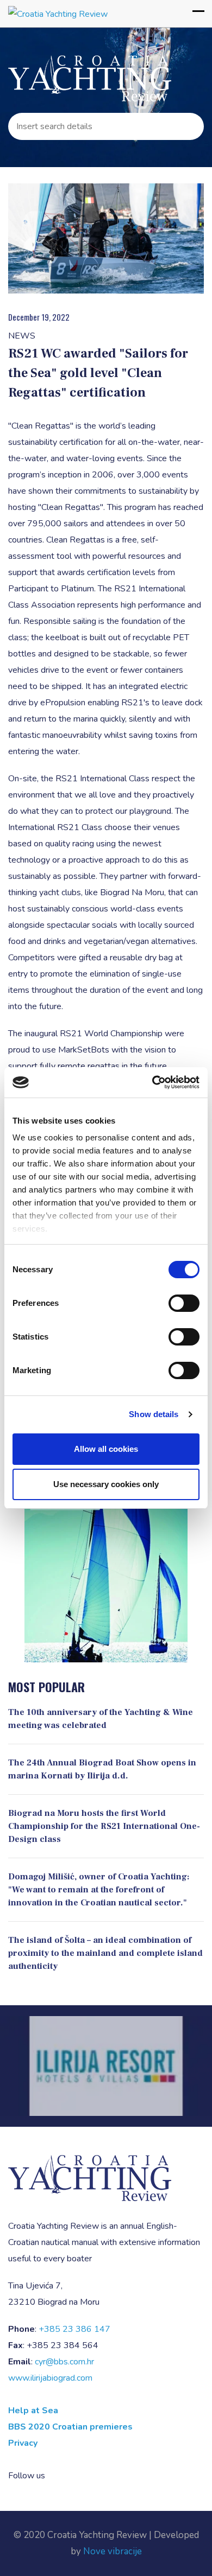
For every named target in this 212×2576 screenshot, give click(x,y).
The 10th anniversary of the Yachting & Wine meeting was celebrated (101, 1719)
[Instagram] (73, 2476)
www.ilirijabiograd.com (50, 2378)
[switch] (184, 1303)
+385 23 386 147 (74, 2329)
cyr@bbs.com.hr (64, 2362)
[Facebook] (57, 2476)
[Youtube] (89, 2476)
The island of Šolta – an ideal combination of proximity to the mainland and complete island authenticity (105, 1953)
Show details (154, 1414)
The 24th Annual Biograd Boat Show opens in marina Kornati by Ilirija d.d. (102, 1769)
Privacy (23, 2443)
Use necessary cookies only (106, 1484)
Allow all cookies (106, 1449)
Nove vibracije (113, 2551)
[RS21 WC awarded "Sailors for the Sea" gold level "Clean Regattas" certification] (106, 238)
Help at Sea (33, 2411)
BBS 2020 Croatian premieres (70, 2427)
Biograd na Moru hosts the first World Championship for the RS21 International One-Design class (104, 1826)
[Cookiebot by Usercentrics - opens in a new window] (152, 1082)
